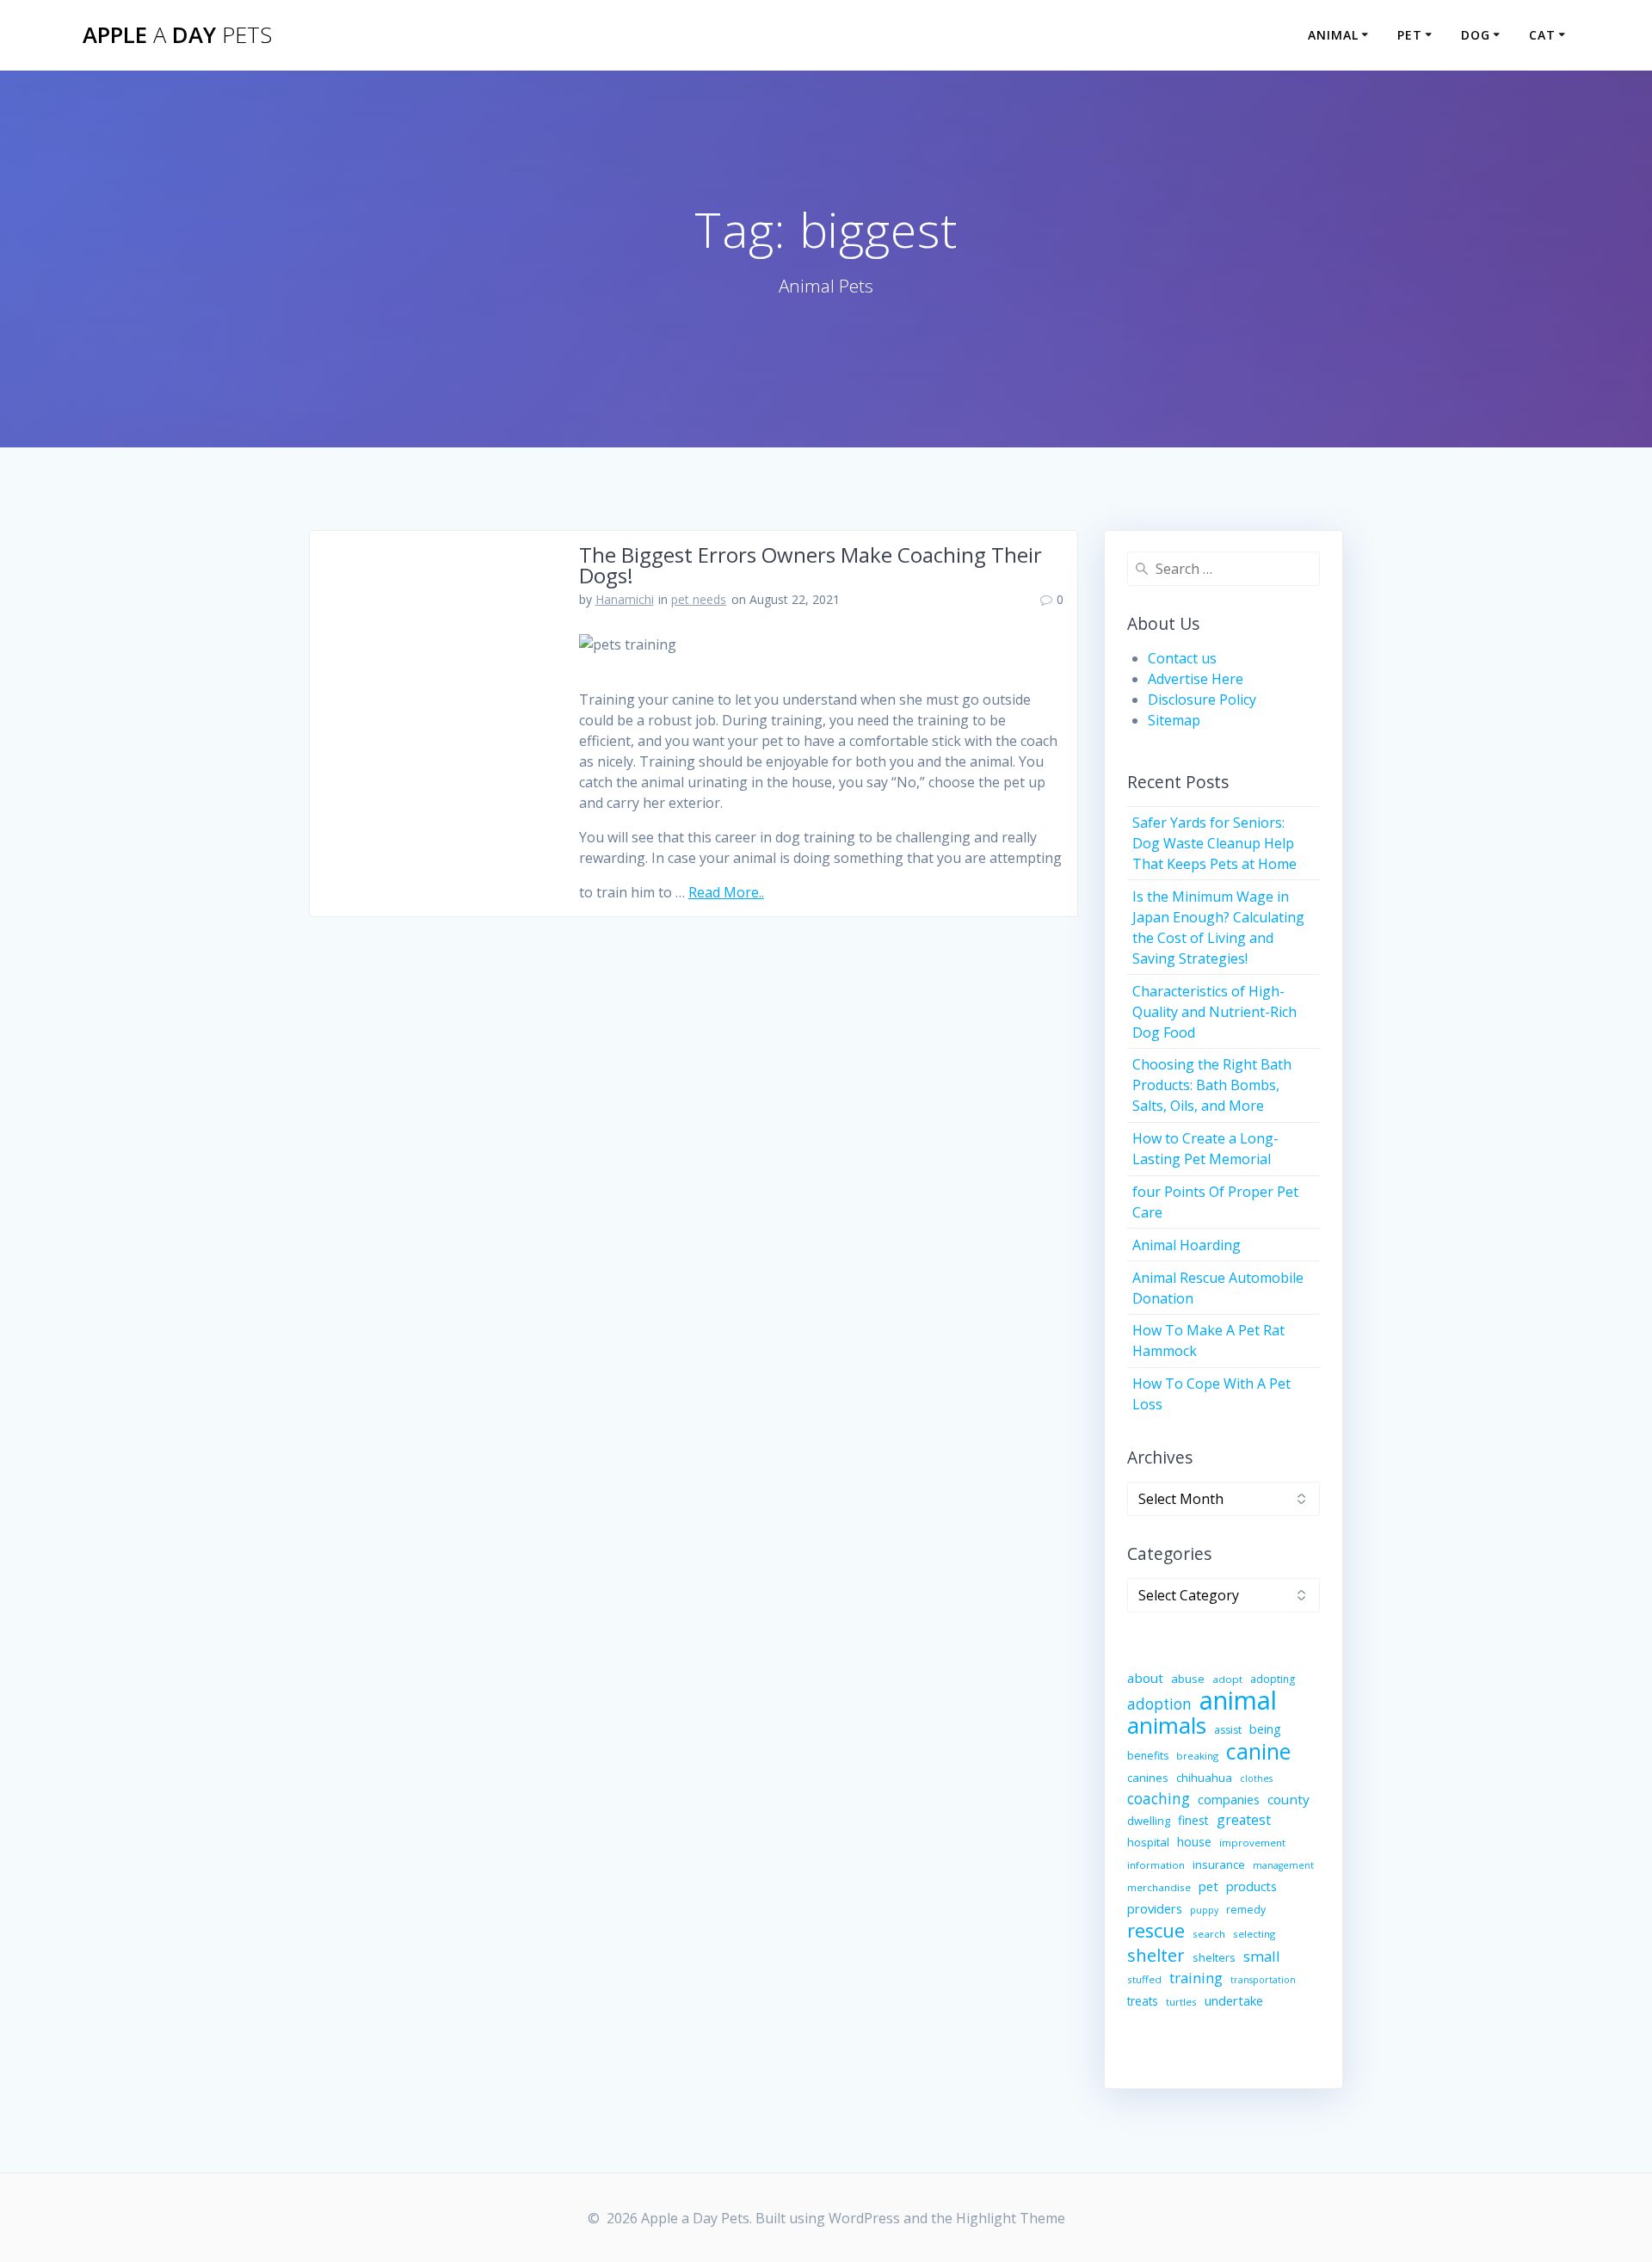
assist (1228, 1730)
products (1251, 1886)
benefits (1148, 1756)
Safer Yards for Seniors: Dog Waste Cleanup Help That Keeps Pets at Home (1214, 843)
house (1194, 1842)
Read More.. (726, 892)
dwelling (1149, 1821)
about (1145, 1678)
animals (1167, 1725)
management (1283, 1865)
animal (1238, 1700)
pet (1208, 1886)
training (1196, 1978)
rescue (1156, 1931)
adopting (1273, 1679)
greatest (1244, 1820)
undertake (1234, 2000)
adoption (1159, 1704)
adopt (1227, 1679)
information (1156, 1865)
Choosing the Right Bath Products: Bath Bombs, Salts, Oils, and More (1212, 1085)
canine (1258, 1751)
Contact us (1182, 658)
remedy (1246, 1910)
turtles (1181, 2002)
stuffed (1144, 1979)
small (1262, 1956)
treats (1143, 2001)
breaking (1197, 1756)
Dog (1476, 35)
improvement (1252, 1843)
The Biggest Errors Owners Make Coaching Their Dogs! (811, 565)
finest (1193, 1820)
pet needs (699, 599)
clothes (1256, 1778)
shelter (1156, 1955)
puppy (1204, 1910)
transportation (1263, 1980)
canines (1148, 1778)
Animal (1333, 35)
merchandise (1159, 1887)
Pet (1410, 35)
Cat (1542, 35)
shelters (1214, 1957)
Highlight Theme (1011, 2218)
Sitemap (1174, 720)
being (1265, 1729)
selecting (1254, 1934)
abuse (1188, 1679)
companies (1229, 1799)
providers (1155, 1908)
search (1209, 1934)
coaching (1159, 1799)
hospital (1148, 1842)
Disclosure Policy (1202, 700)
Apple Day (177, 35)
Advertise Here (1196, 679)
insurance (1219, 1864)
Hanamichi (625, 599)
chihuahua (1204, 1778)
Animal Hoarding (1187, 1245)
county (1288, 1799)
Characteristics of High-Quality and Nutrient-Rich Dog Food (1214, 1012)
